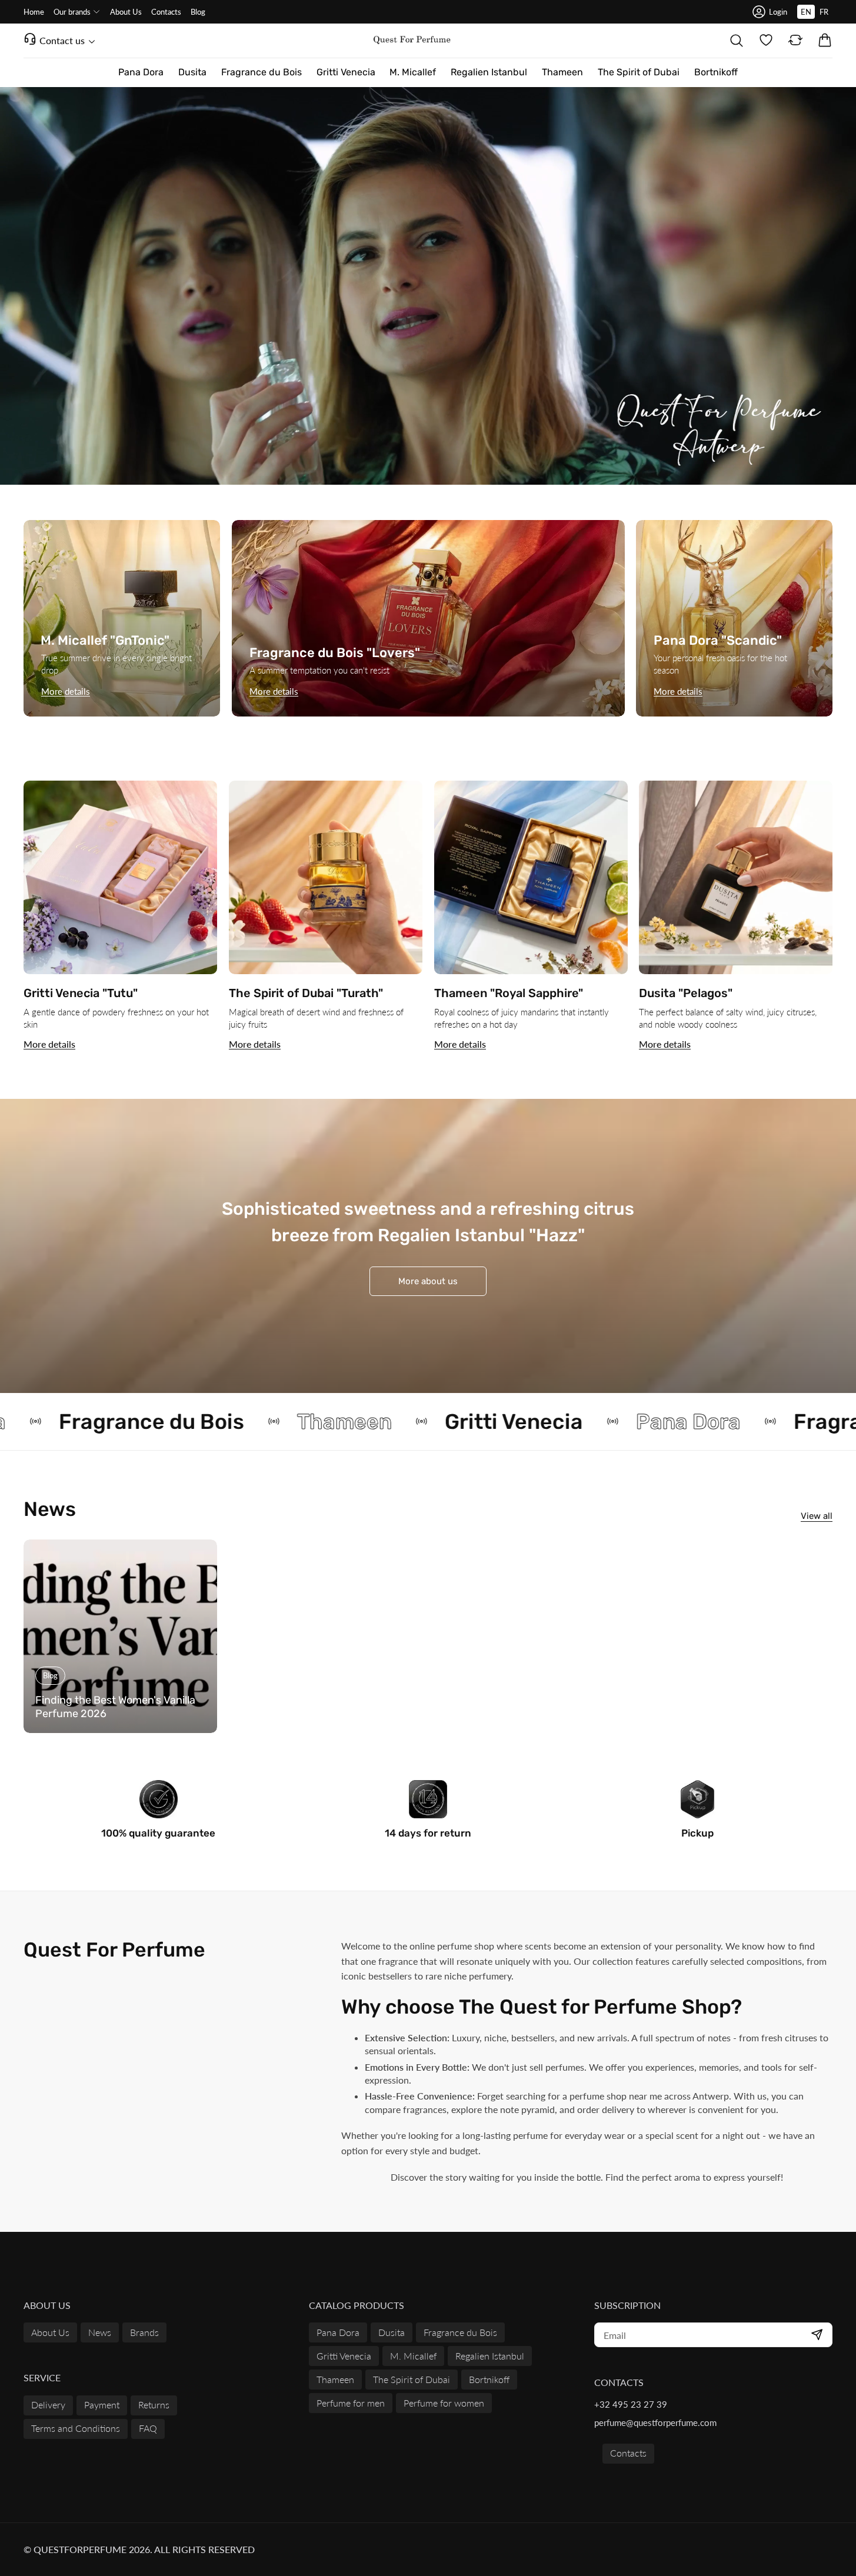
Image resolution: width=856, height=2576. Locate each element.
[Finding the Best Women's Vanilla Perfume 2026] (120, 1636)
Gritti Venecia (344, 2356)
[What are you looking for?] (737, 41)
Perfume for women (444, 2403)
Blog (50, 1675)
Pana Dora (338, 2332)
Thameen (335, 2379)
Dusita (392, 2332)
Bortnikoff (489, 2379)
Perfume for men (351, 2403)
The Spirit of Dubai (412, 2379)
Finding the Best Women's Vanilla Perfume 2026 (115, 1707)
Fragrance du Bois (460, 2332)
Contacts (628, 2453)
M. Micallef (413, 2356)
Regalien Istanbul (490, 2356)
